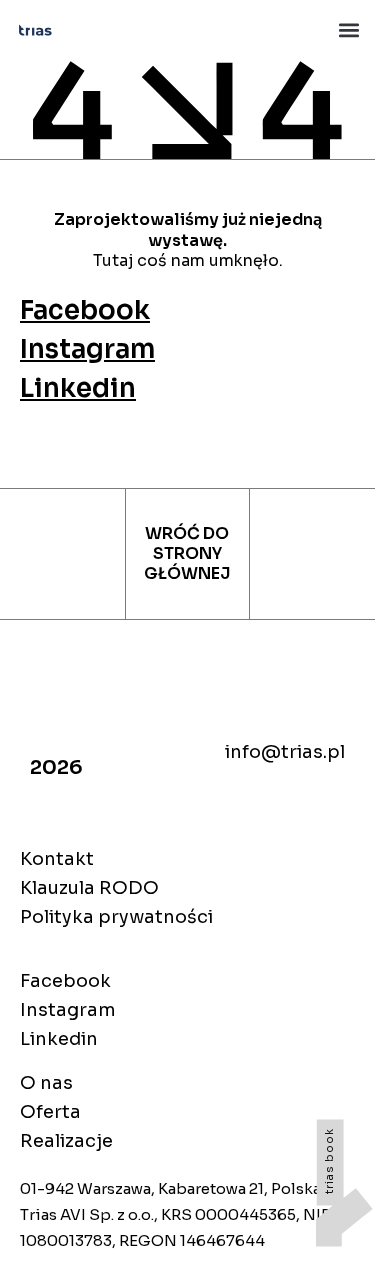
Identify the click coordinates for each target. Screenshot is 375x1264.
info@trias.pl (285, 752)
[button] (348, 30)
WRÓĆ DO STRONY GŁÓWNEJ (187, 554)
